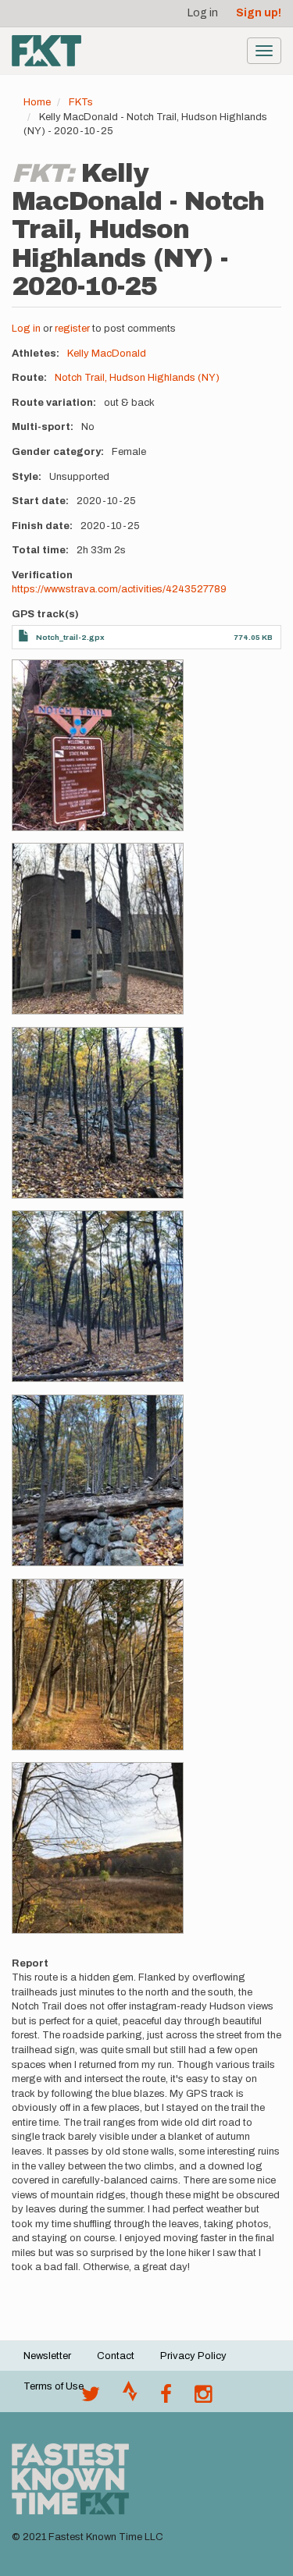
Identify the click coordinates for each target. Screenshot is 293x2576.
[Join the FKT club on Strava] (130, 2398)
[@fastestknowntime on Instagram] (203, 2398)
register (72, 329)
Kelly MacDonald (107, 354)
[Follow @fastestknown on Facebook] (166, 2398)
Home (37, 102)
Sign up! (259, 13)
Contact (116, 2356)
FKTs (81, 102)
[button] (98, 745)
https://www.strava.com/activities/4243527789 (119, 589)
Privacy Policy (193, 2356)
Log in (203, 13)
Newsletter (47, 2356)
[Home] (46, 51)
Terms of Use (54, 2386)
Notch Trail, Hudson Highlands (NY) (137, 378)
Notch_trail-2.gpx (70, 637)
